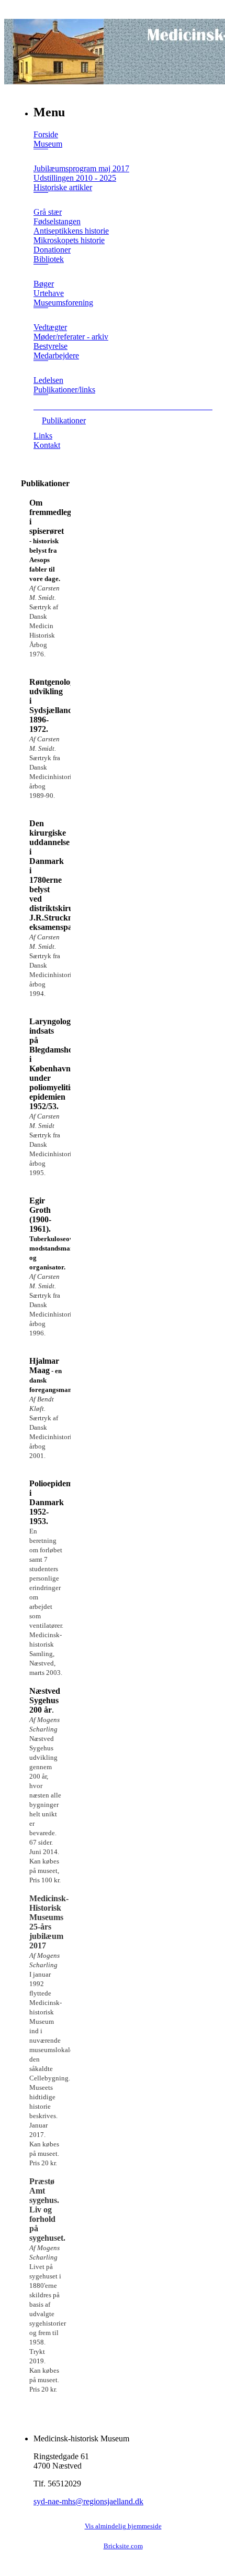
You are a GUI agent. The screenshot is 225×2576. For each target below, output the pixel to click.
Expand (41, 156)
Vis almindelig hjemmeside (123, 2526)
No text (10, 10)
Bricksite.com (123, 2546)
